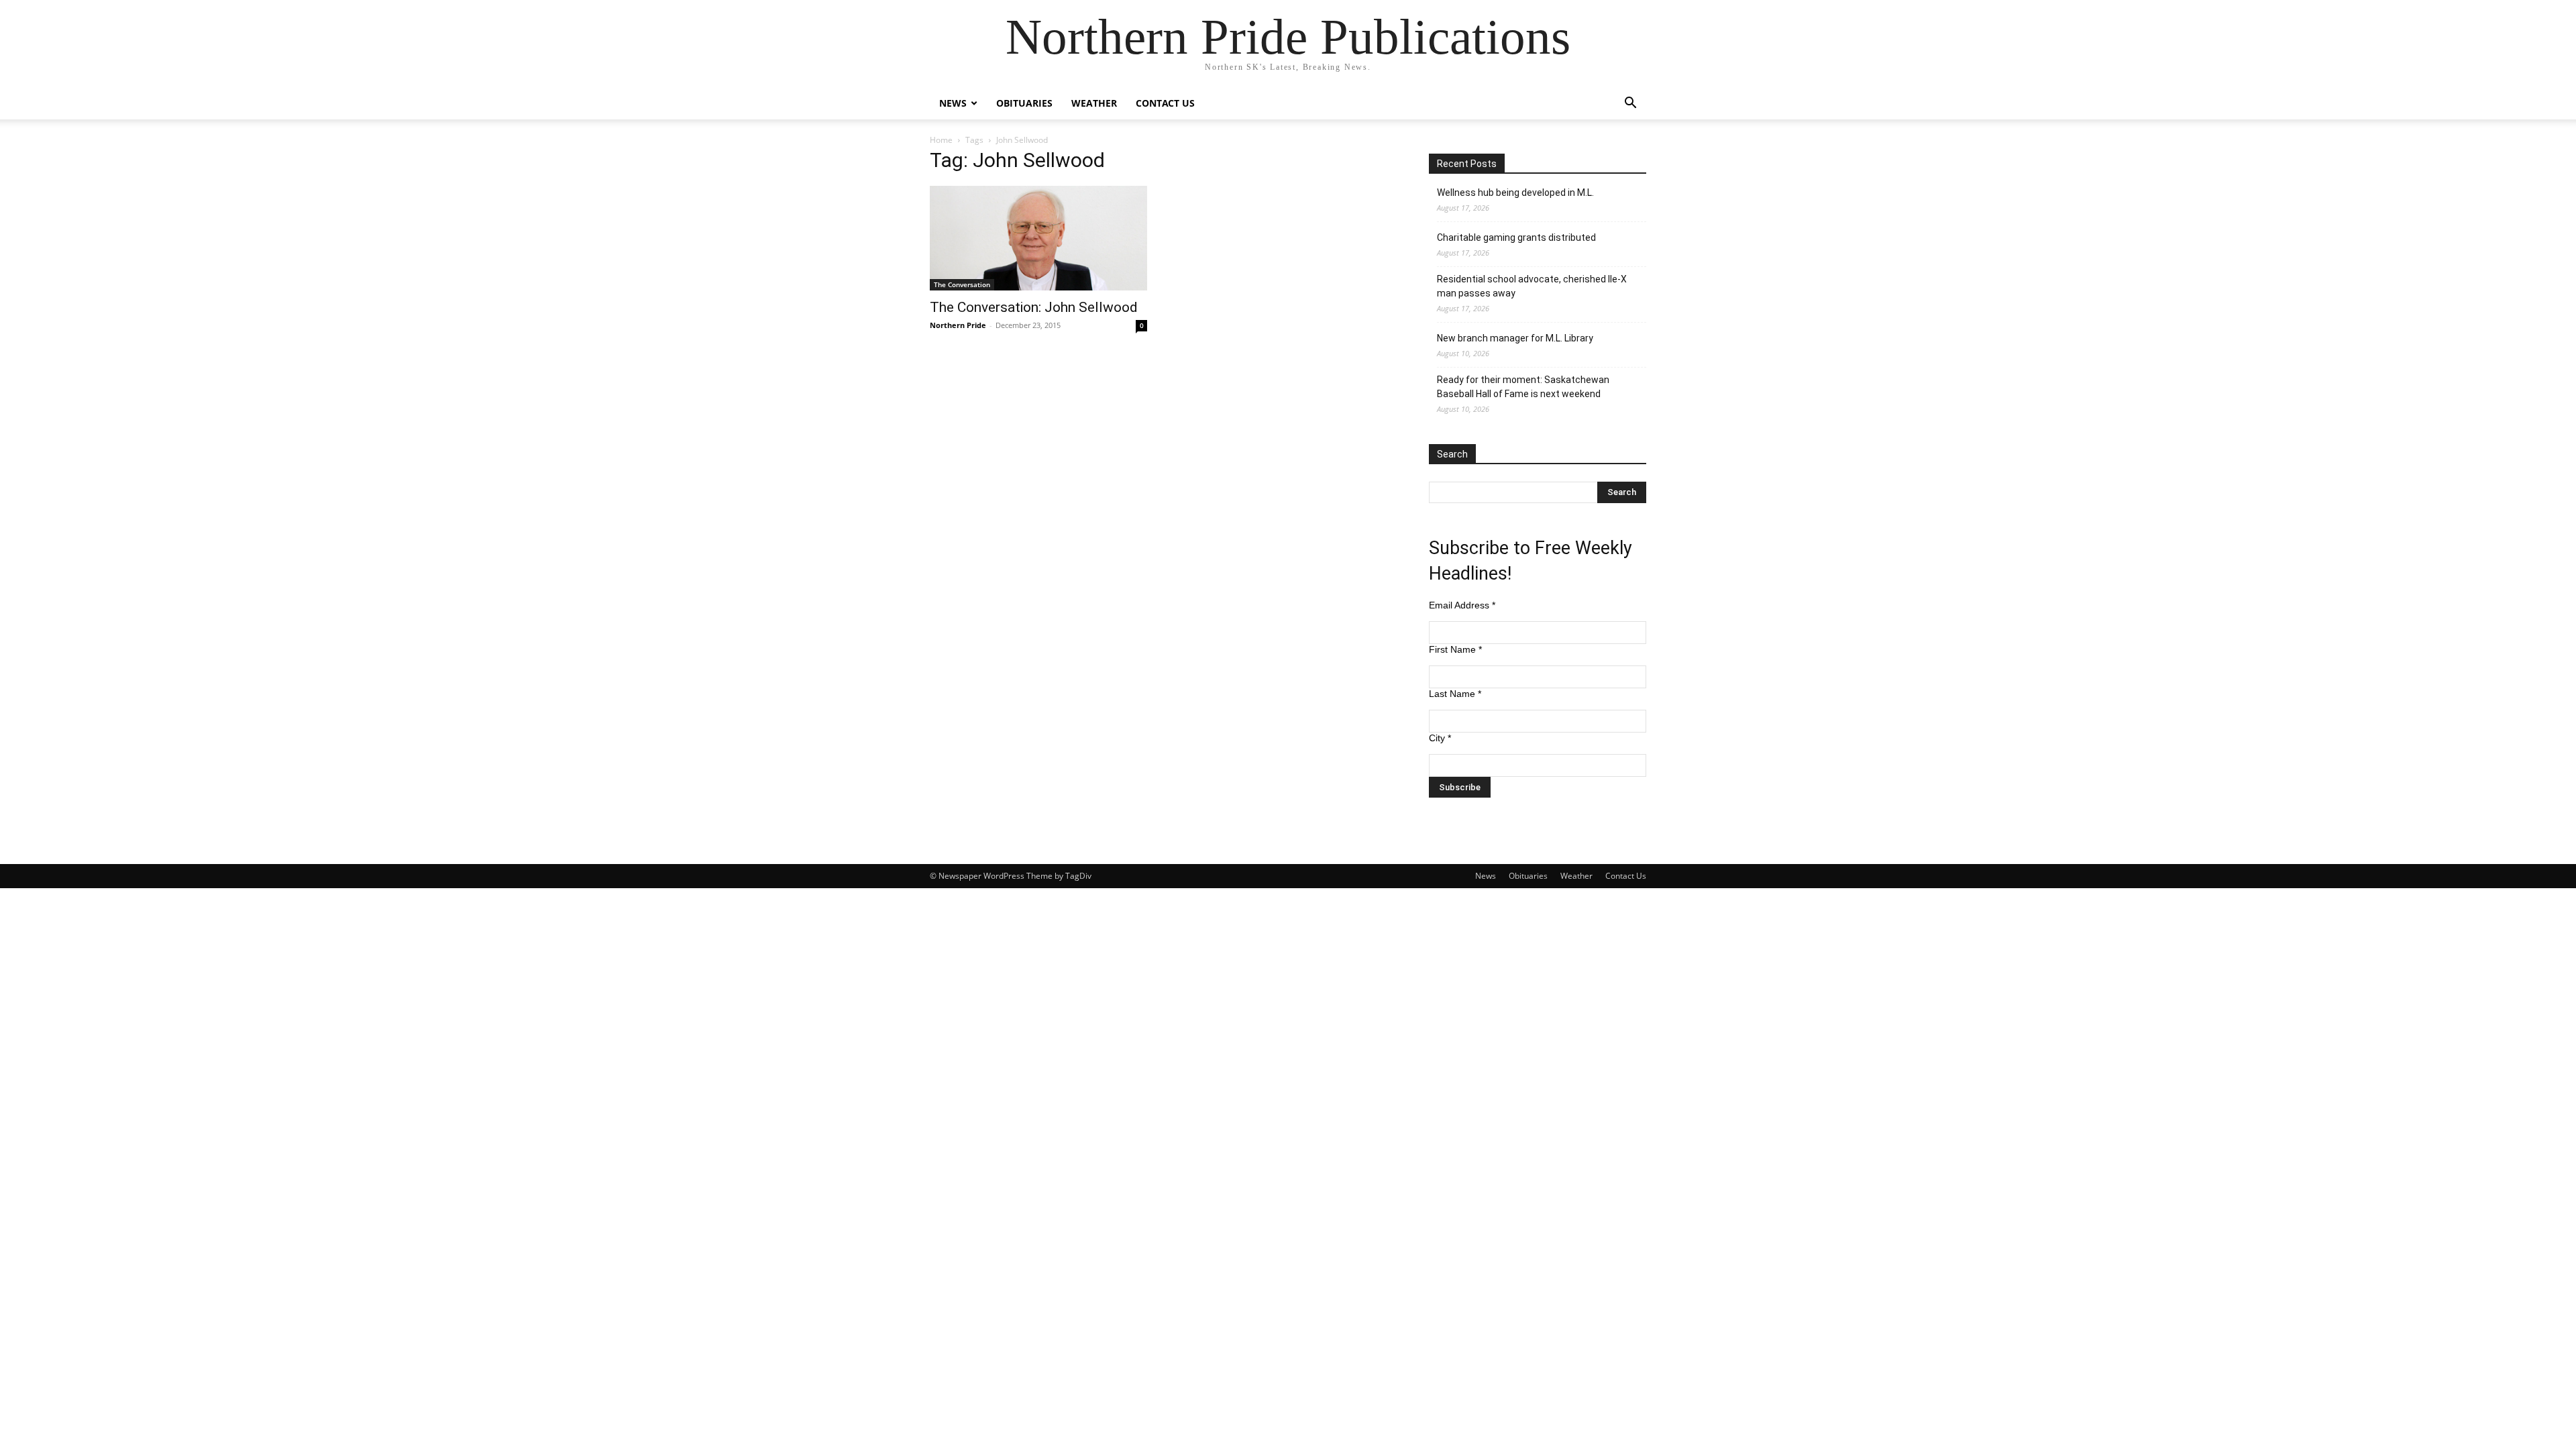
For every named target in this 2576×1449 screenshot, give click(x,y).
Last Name (1455, 694)
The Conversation (962, 284)
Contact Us (1165, 103)
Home (941, 140)
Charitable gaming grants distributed (1516, 237)
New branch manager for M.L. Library (1515, 338)
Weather (1094, 103)
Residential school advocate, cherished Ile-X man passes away (1532, 286)
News (953, 103)
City (1440, 738)
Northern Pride (958, 325)
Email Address (1462, 605)
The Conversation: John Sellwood (1034, 307)
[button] (1630, 104)
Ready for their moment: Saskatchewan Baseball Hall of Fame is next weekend (1523, 387)
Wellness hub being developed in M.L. (1515, 193)
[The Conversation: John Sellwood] (1038, 238)
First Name (1455, 649)
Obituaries (1024, 103)
